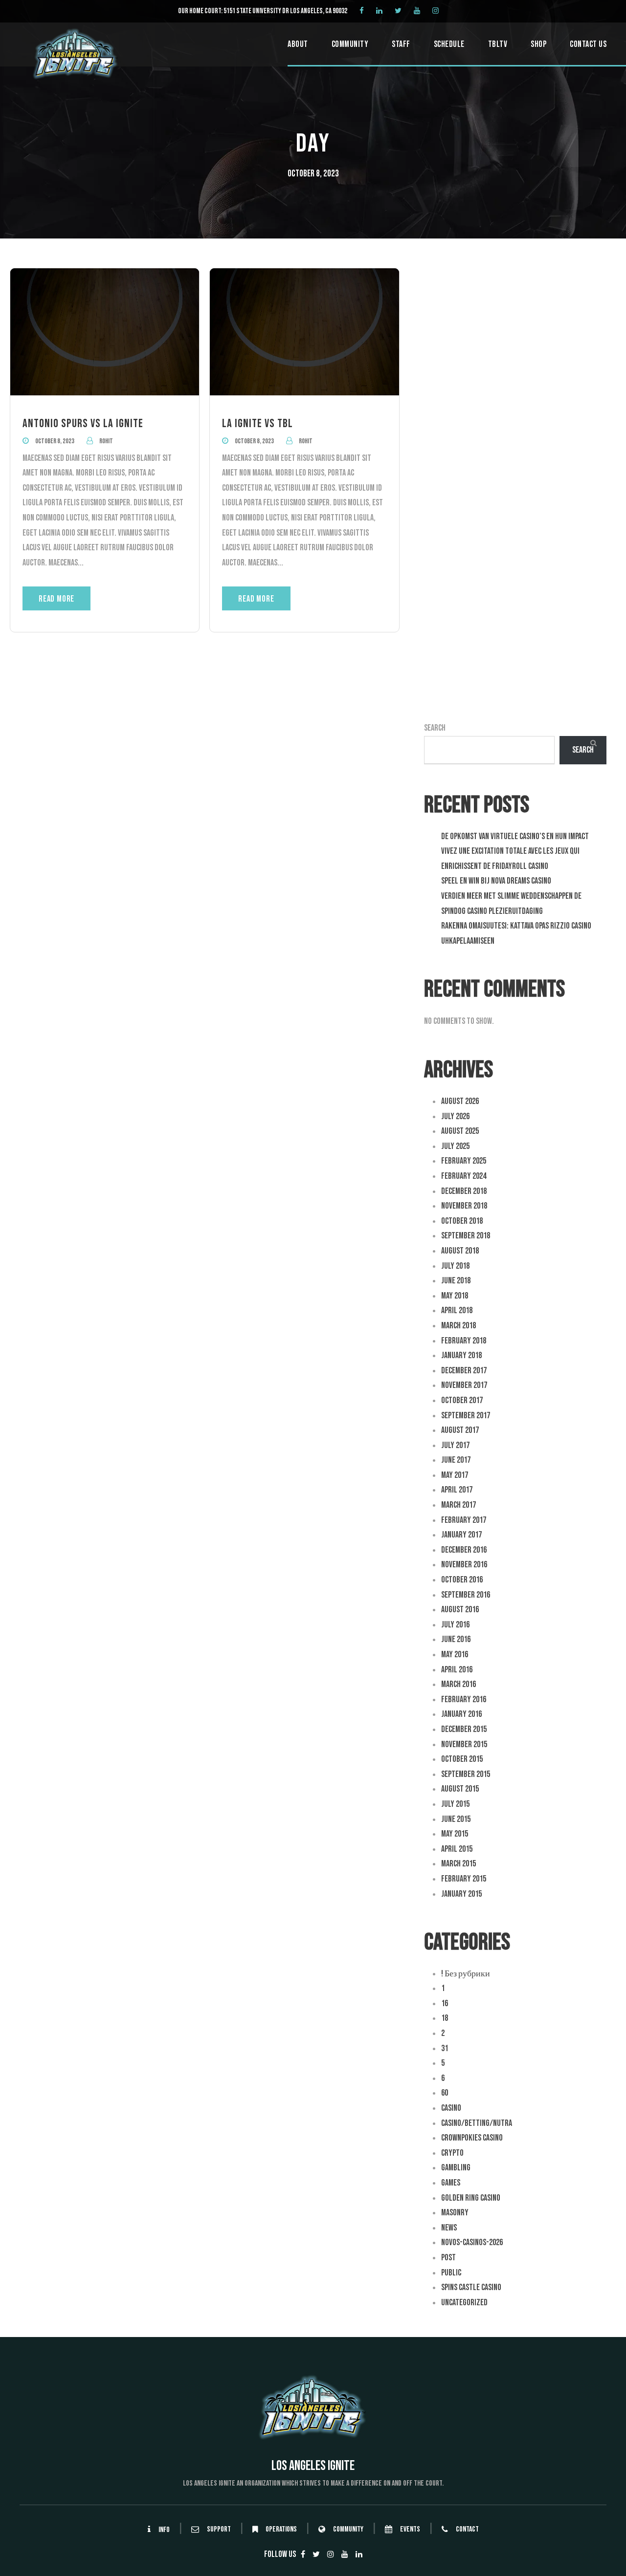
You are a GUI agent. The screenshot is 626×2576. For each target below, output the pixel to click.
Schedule (449, 44)
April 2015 (457, 1849)
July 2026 (455, 1116)
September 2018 (466, 1236)
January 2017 (461, 1535)
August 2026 (460, 1101)
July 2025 (455, 1146)
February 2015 (464, 1879)
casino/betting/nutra (477, 2123)
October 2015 (462, 1759)
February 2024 (464, 1176)
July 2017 (455, 1445)
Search (435, 728)
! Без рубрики (466, 1974)
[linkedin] (379, 11)
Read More (56, 599)
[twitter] (398, 11)
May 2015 (455, 1834)
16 (445, 2003)
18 (445, 2018)
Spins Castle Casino (471, 2287)
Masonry (455, 2213)
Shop (538, 44)
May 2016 (455, 1655)
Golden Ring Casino (471, 2198)
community (348, 2530)
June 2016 (456, 1639)
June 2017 (456, 1460)
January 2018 (461, 1355)
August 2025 (460, 1131)
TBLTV (498, 44)
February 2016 (464, 1699)
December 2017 (464, 1371)
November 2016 (464, 1565)
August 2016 (460, 1610)
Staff (401, 44)
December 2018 (464, 1191)
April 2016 (457, 1670)
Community (350, 44)
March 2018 (458, 1326)
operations (281, 2530)
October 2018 (462, 1221)
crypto (452, 2153)
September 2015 (466, 1774)
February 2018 (464, 1341)
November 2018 (464, 1206)
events (410, 2530)
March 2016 (458, 1684)
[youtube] (417, 11)
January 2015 (461, 1894)
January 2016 (461, 1714)
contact (467, 2530)
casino (451, 2108)
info (164, 2530)
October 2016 (462, 1580)
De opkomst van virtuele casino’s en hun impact (515, 836)
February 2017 (464, 1520)
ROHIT (106, 441)
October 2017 (462, 1400)
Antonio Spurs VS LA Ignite (83, 423)
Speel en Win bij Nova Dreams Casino (496, 881)
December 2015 (464, 1729)
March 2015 (458, 1864)
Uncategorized (464, 2303)
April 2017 (457, 1490)
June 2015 (456, 1819)
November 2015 (464, 1744)
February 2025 (464, 1161)
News (449, 2228)
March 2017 (458, 1505)
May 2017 (455, 1475)
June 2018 (456, 1281)
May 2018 (455, 1296)
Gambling (456, 2168)
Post (448, 2258)
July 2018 (455, 1266)
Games (451, 2183)
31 (445, 2048)
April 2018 (457, 1310)
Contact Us (588, 44)
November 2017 (464, 1385)
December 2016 (464, 1550)
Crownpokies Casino (472, 2138)
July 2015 (455, 1804)
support (219, 2530)
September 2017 (466, 1416)
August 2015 (460, 1789)
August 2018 (460, 1251)
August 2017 (460, 1430)
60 (445, 2093)
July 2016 (455, 1625)
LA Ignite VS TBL (257, 423)
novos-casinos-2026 (472, 2242)
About (298, 44)
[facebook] (362, 11)
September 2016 (466, 1595)
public (451, 2273)
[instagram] (436, 11)
